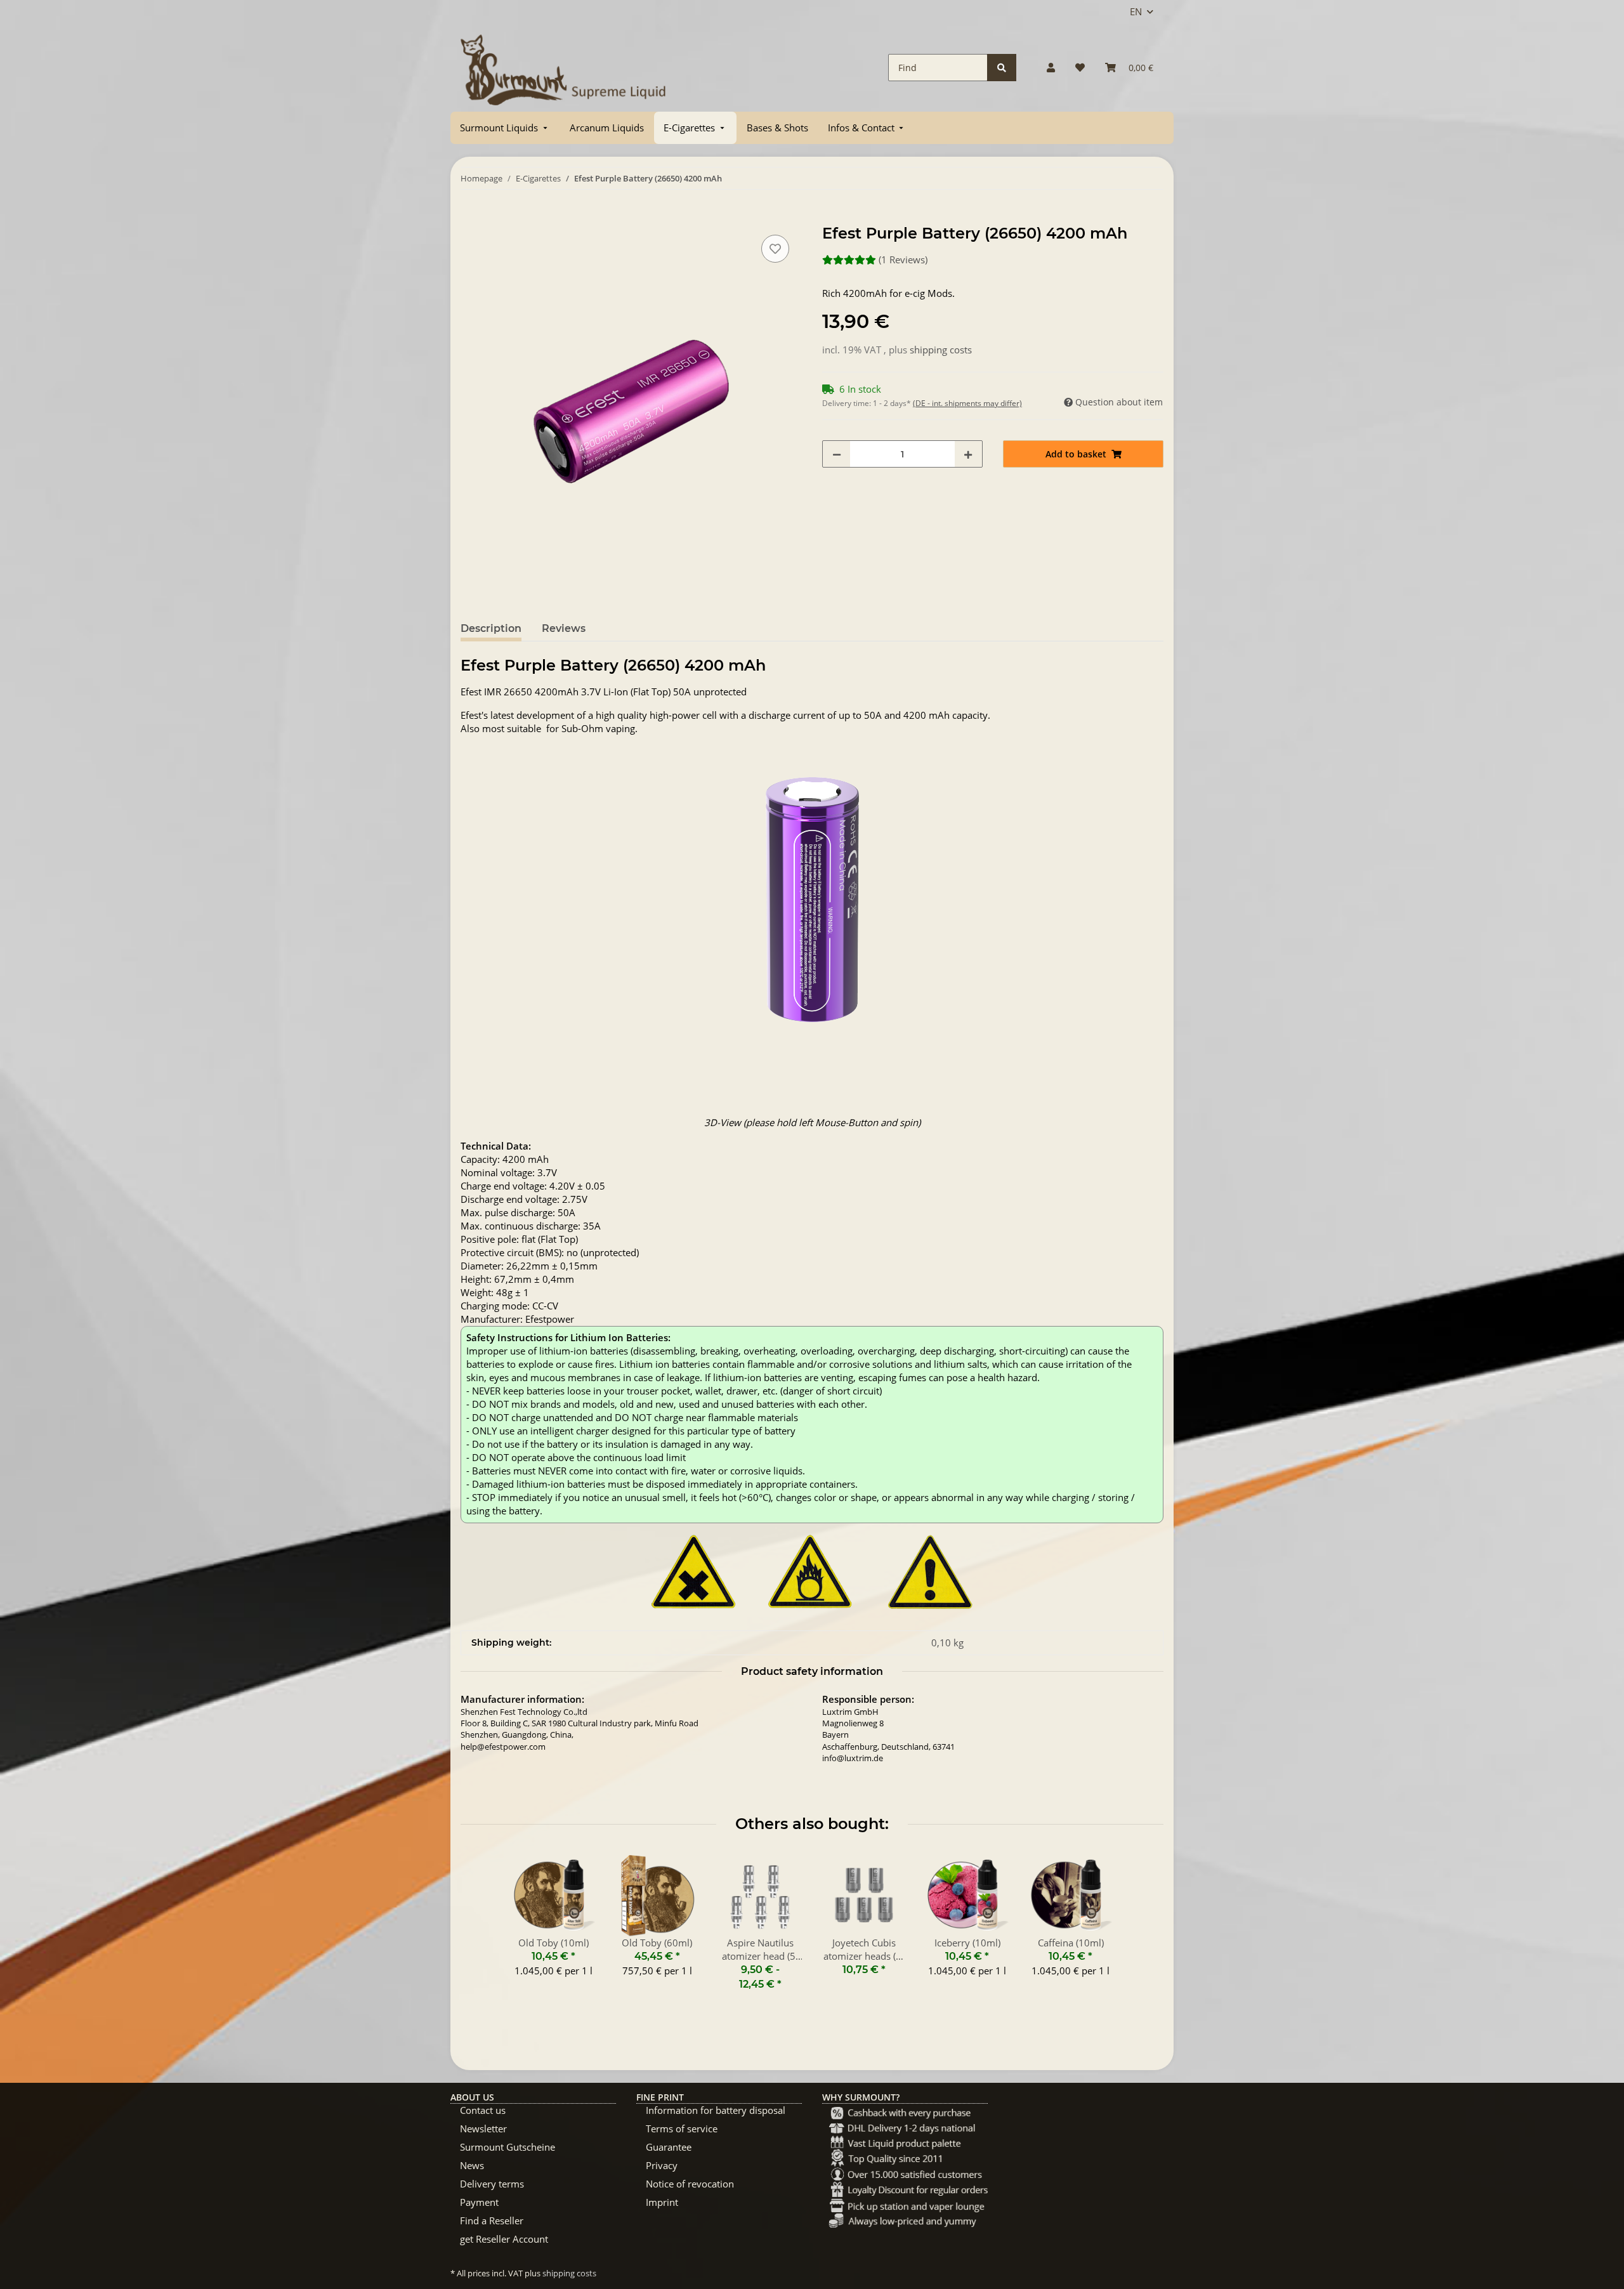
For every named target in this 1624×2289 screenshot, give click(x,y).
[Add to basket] (471, 218)
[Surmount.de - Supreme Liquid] (563, 68)
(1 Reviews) (903, 259)
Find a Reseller (492, 2220)
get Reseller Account (504, 2239)
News (472, 2165)
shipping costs (941, 350)
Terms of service (682, 2128)
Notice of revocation (690, 2184)
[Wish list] (1080, 68)
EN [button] (1136, 11)
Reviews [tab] (564, 628)
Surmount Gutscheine (507, 2147)
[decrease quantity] (837, 454)
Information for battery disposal (716, 2110)
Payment (479, 2202)
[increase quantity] (968, 454)
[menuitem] (505, 128)
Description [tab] (491, 628)
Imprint (662, 2202)
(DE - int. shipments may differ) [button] (967, 403)
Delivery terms (492, 2184)
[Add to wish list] (775, 249)
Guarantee (669, 2147)
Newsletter (483, 2128)
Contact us (483, 2110)
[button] (1051, 68)
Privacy (662, 2165)
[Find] (1002, 68)
